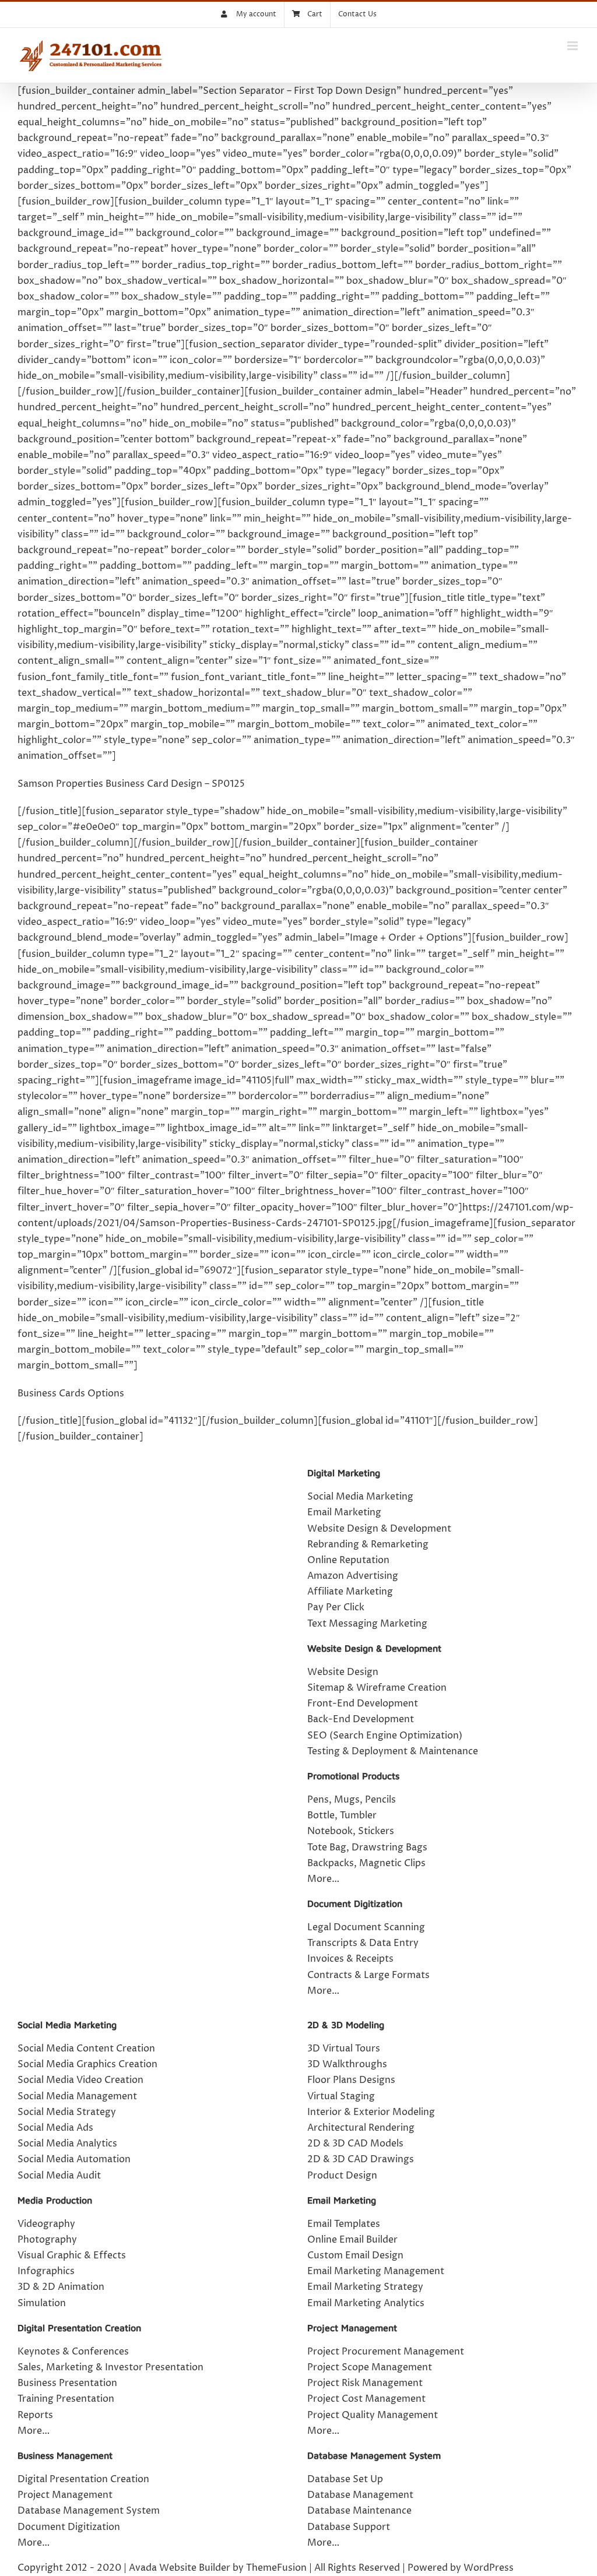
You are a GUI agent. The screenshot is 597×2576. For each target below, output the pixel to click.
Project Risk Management (365, 2383)
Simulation (42, 2303)
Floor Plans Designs (351, 2080)
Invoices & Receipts (350, 1959)
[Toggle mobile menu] (573, 46)
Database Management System (89, 2511)
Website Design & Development (379, 1529)
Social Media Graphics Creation (87, 2064)
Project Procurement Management (386, 2352)
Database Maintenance (359, 2511)
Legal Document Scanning (366, 1927)
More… (323, 1991)
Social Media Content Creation (86, 2049)
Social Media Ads (55, 2128)
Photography (47, 2240)
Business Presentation (67, 2383)
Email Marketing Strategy (365, 2287)
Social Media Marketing (360, 1497)
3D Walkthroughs (347, 2064)
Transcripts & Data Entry (363, 1943)
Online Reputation (348, 1560)
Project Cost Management (366, 2399)
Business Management (65, 2455)
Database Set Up (345, 2479)
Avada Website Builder (180, 2568)
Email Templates (344, 2224)
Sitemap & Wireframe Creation (377, 1688)
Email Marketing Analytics (366, 2303)
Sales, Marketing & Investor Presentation (110, 2367)
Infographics (46, 2271)
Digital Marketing (344, 1473)
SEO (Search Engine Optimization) (385, 1736)
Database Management (360, 2495)
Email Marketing (344, 1512)
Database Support (349, 2527)
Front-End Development (363, 1704)
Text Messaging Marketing (367, 1624)
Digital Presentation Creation (79, 2328)
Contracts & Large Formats (368, 1975)
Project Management (65, 2495)
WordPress (489, 2568)
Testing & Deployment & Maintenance (393, 1751)
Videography (46, 2224)
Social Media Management (77, 2096)
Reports (35, 2415)
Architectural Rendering (361, 2128)
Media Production (55, 2200)
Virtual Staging (341, 2096)
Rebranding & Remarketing (368, 1544)
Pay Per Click (336, 1607)
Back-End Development (361, 1719)
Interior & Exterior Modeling (371, 2112)
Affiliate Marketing (350, 1592)
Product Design (342, 2176)
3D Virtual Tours (344, 2049)
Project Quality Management (373, 2415)
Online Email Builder (352, 2240)
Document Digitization (355, 1903)
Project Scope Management (370, 2367)
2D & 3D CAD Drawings (361, 2159)
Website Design (343, 1672)
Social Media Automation (74, 2159)
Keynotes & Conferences (73, 2352)
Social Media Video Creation (80, 2080)
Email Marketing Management (376, 2271)
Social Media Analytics (67, 2144)
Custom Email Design (355, 2255)
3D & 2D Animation (61, 2287)
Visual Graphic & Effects (72, 2255)
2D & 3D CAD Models (355, 2144)
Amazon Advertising (353, 1576)
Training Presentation (66, 2399)
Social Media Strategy (67, 2112)
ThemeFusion (276, 2568)
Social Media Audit (59, 2176)
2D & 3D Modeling (346, 2025)
